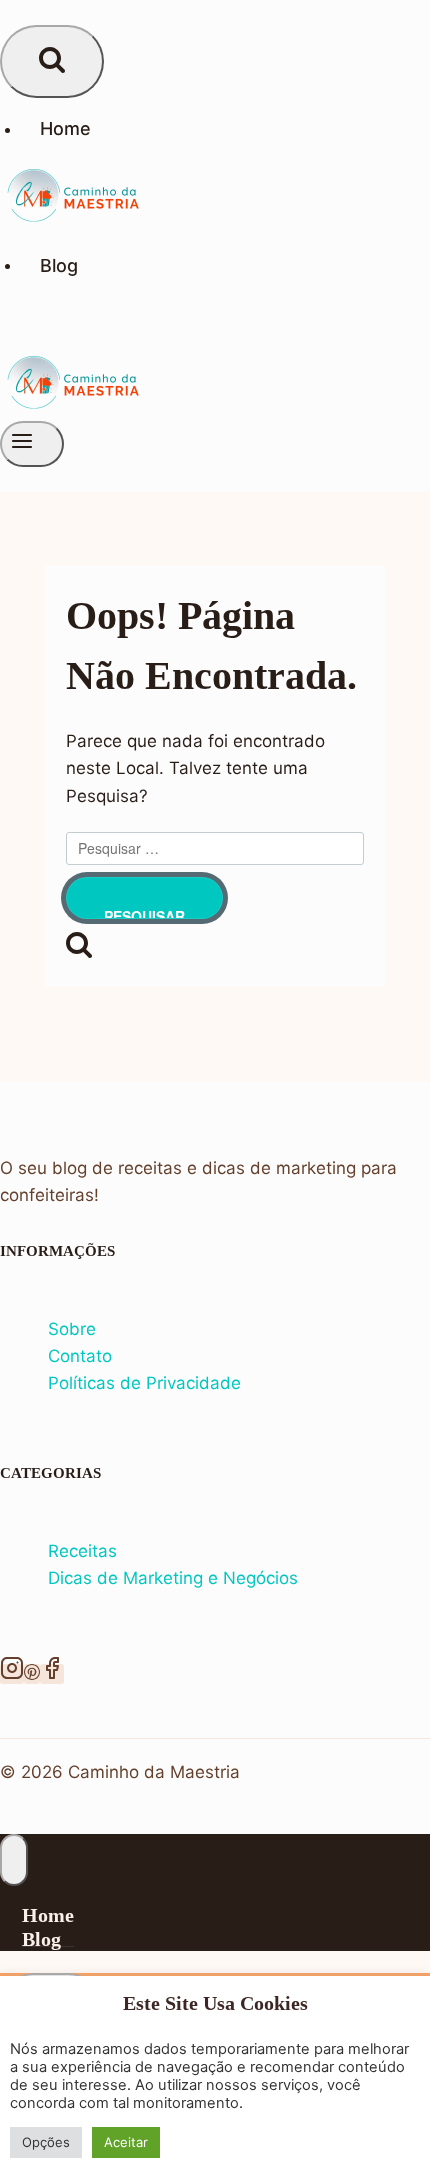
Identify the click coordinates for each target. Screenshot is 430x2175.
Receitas (82, 1551)
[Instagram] (12, 1674)
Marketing (165, 1578)
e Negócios (253, 1578)
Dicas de (85, 1578)
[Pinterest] (32, 1674)
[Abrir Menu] (32, 444)
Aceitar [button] (126, 2142)
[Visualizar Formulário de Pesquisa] (52, 61)
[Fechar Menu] (14, 1860)
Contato (80, 1356)
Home (65, 128)
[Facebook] (52, 1674)
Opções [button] (46, 2142)
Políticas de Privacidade (144, 1383)
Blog (59, 264)
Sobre (72, 1329)
